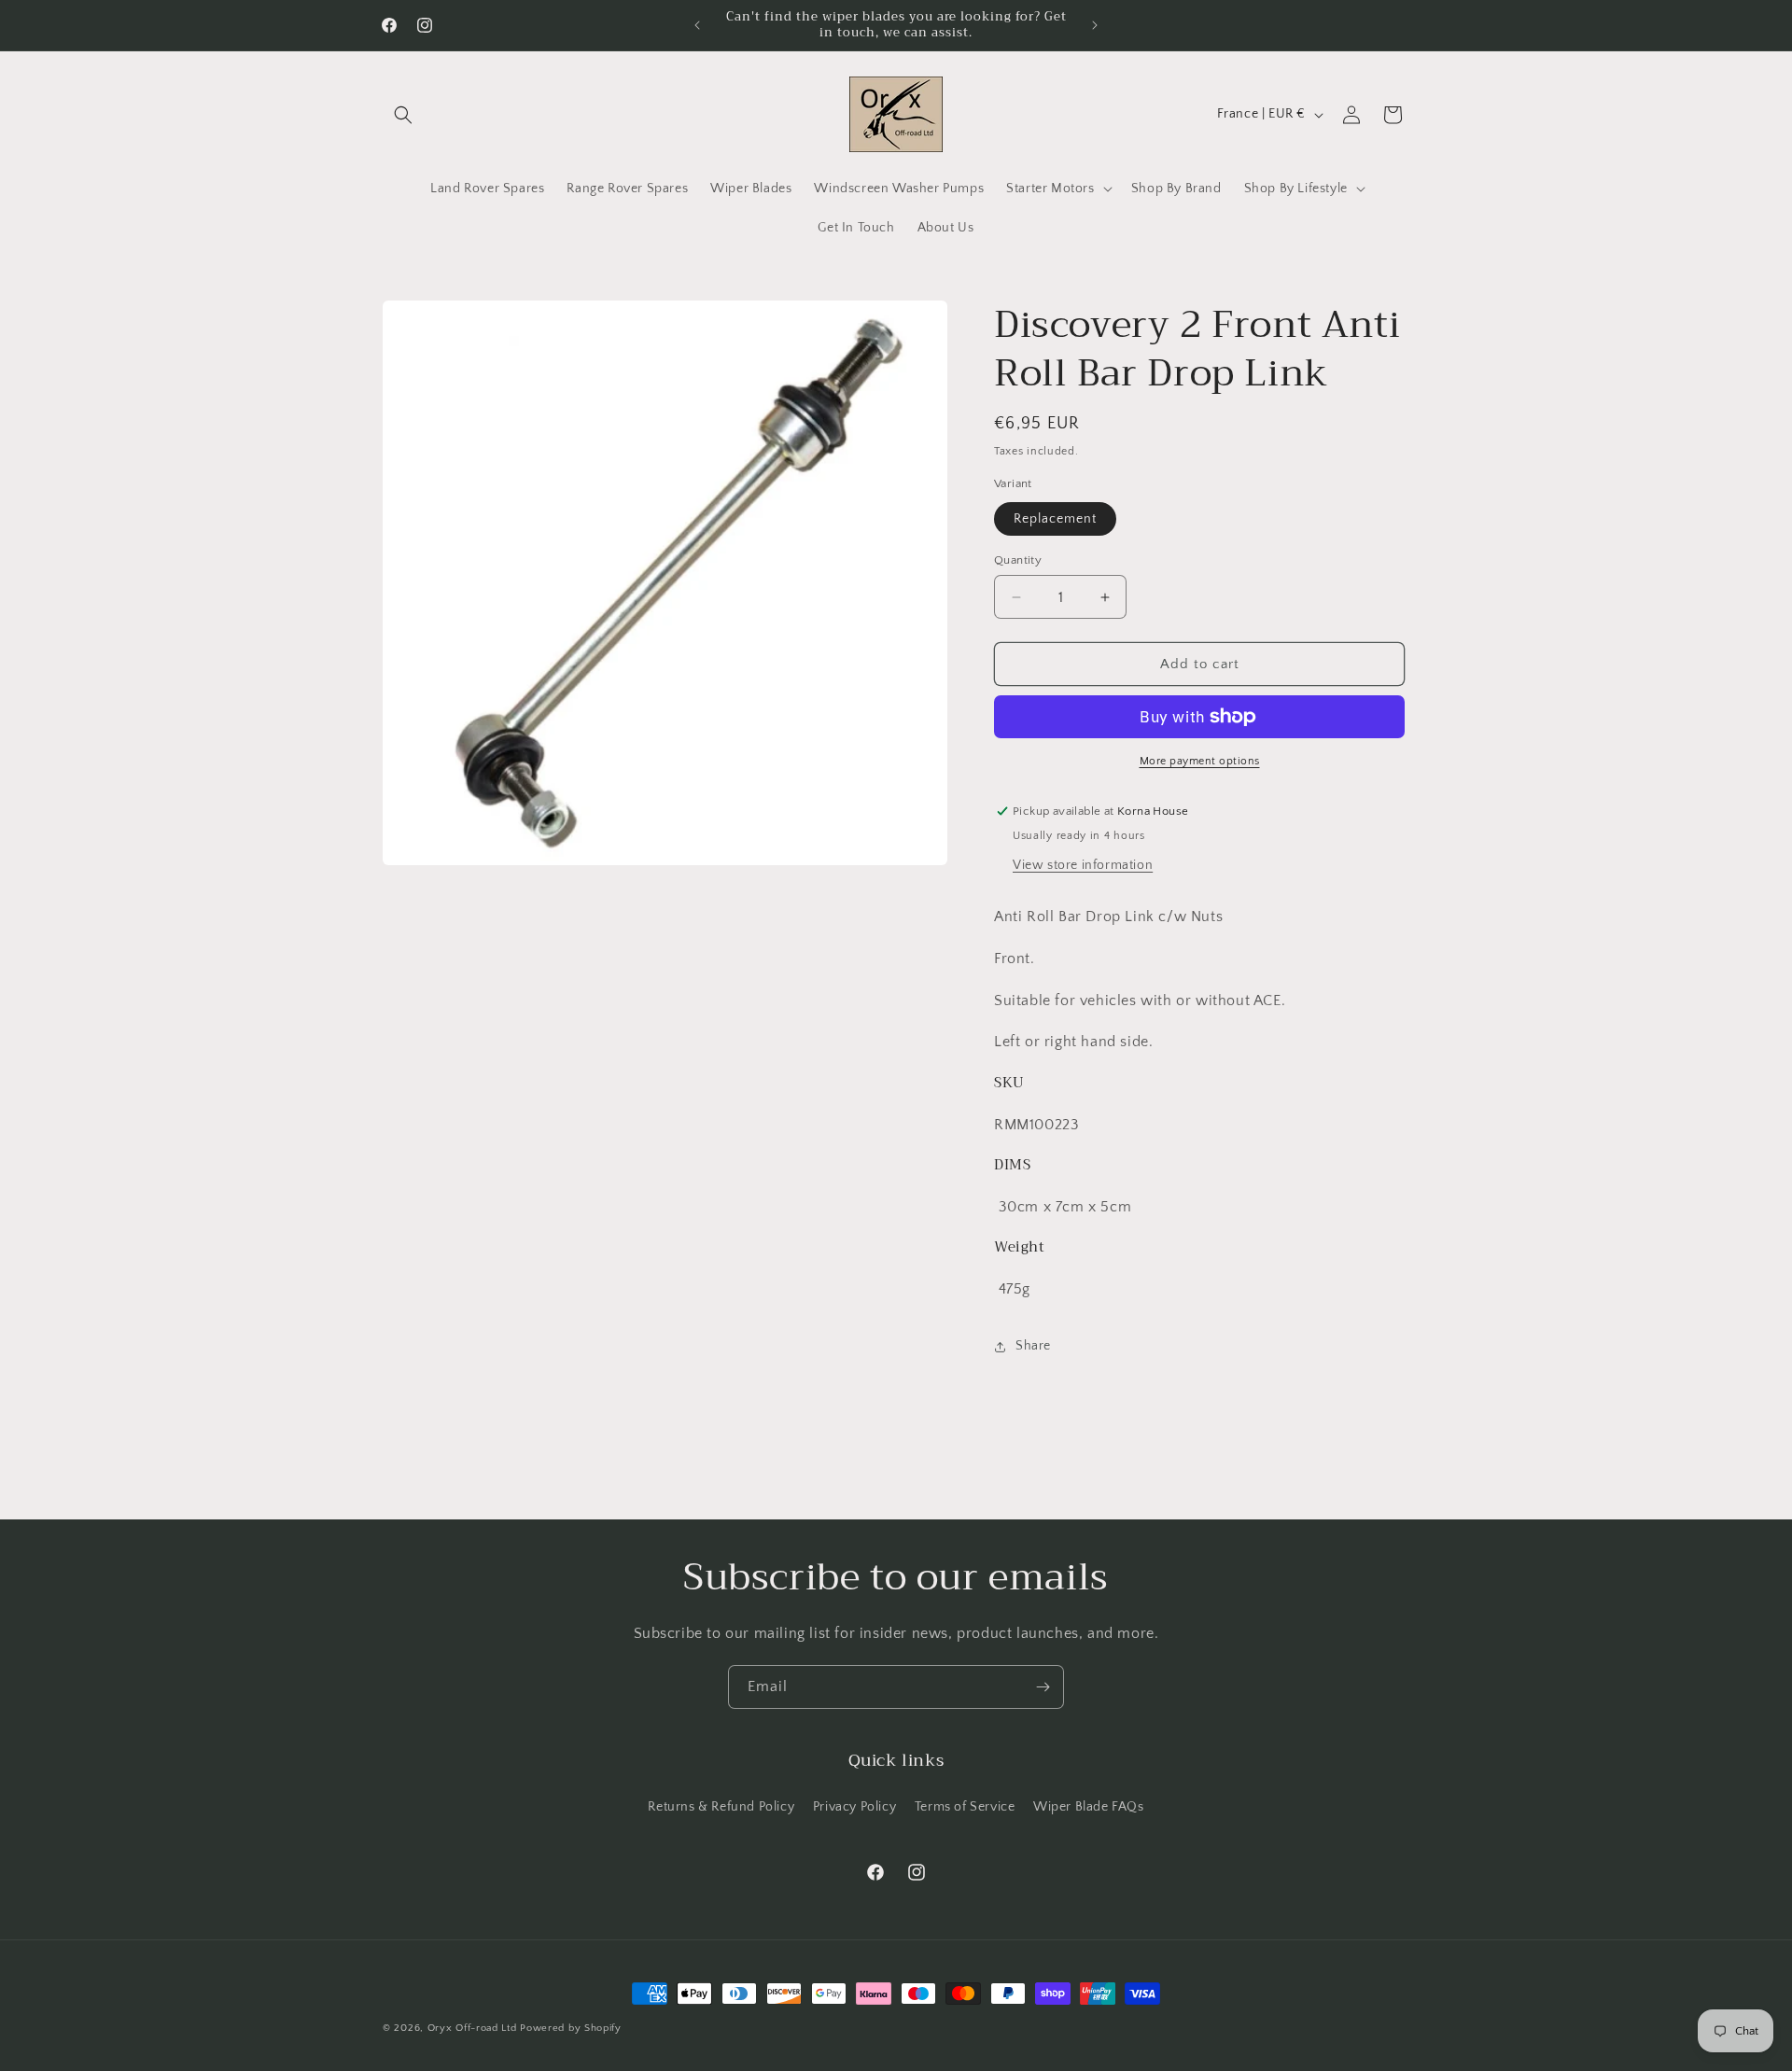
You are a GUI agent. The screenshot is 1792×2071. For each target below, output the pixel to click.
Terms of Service (965, 1807)
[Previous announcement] (697, 25)
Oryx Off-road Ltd (472, 2028)
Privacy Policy (854, 1807)
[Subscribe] (1043, 1687)
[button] (403, 115)
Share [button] (1033, 1346)
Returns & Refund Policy (721, 1807)
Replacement (1055, 519)
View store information (1083, 865)
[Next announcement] (1095, 25)
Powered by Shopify (571, 2028)
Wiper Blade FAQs (1089, 1807)
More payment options (1200, 761)
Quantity (1018, 560)
